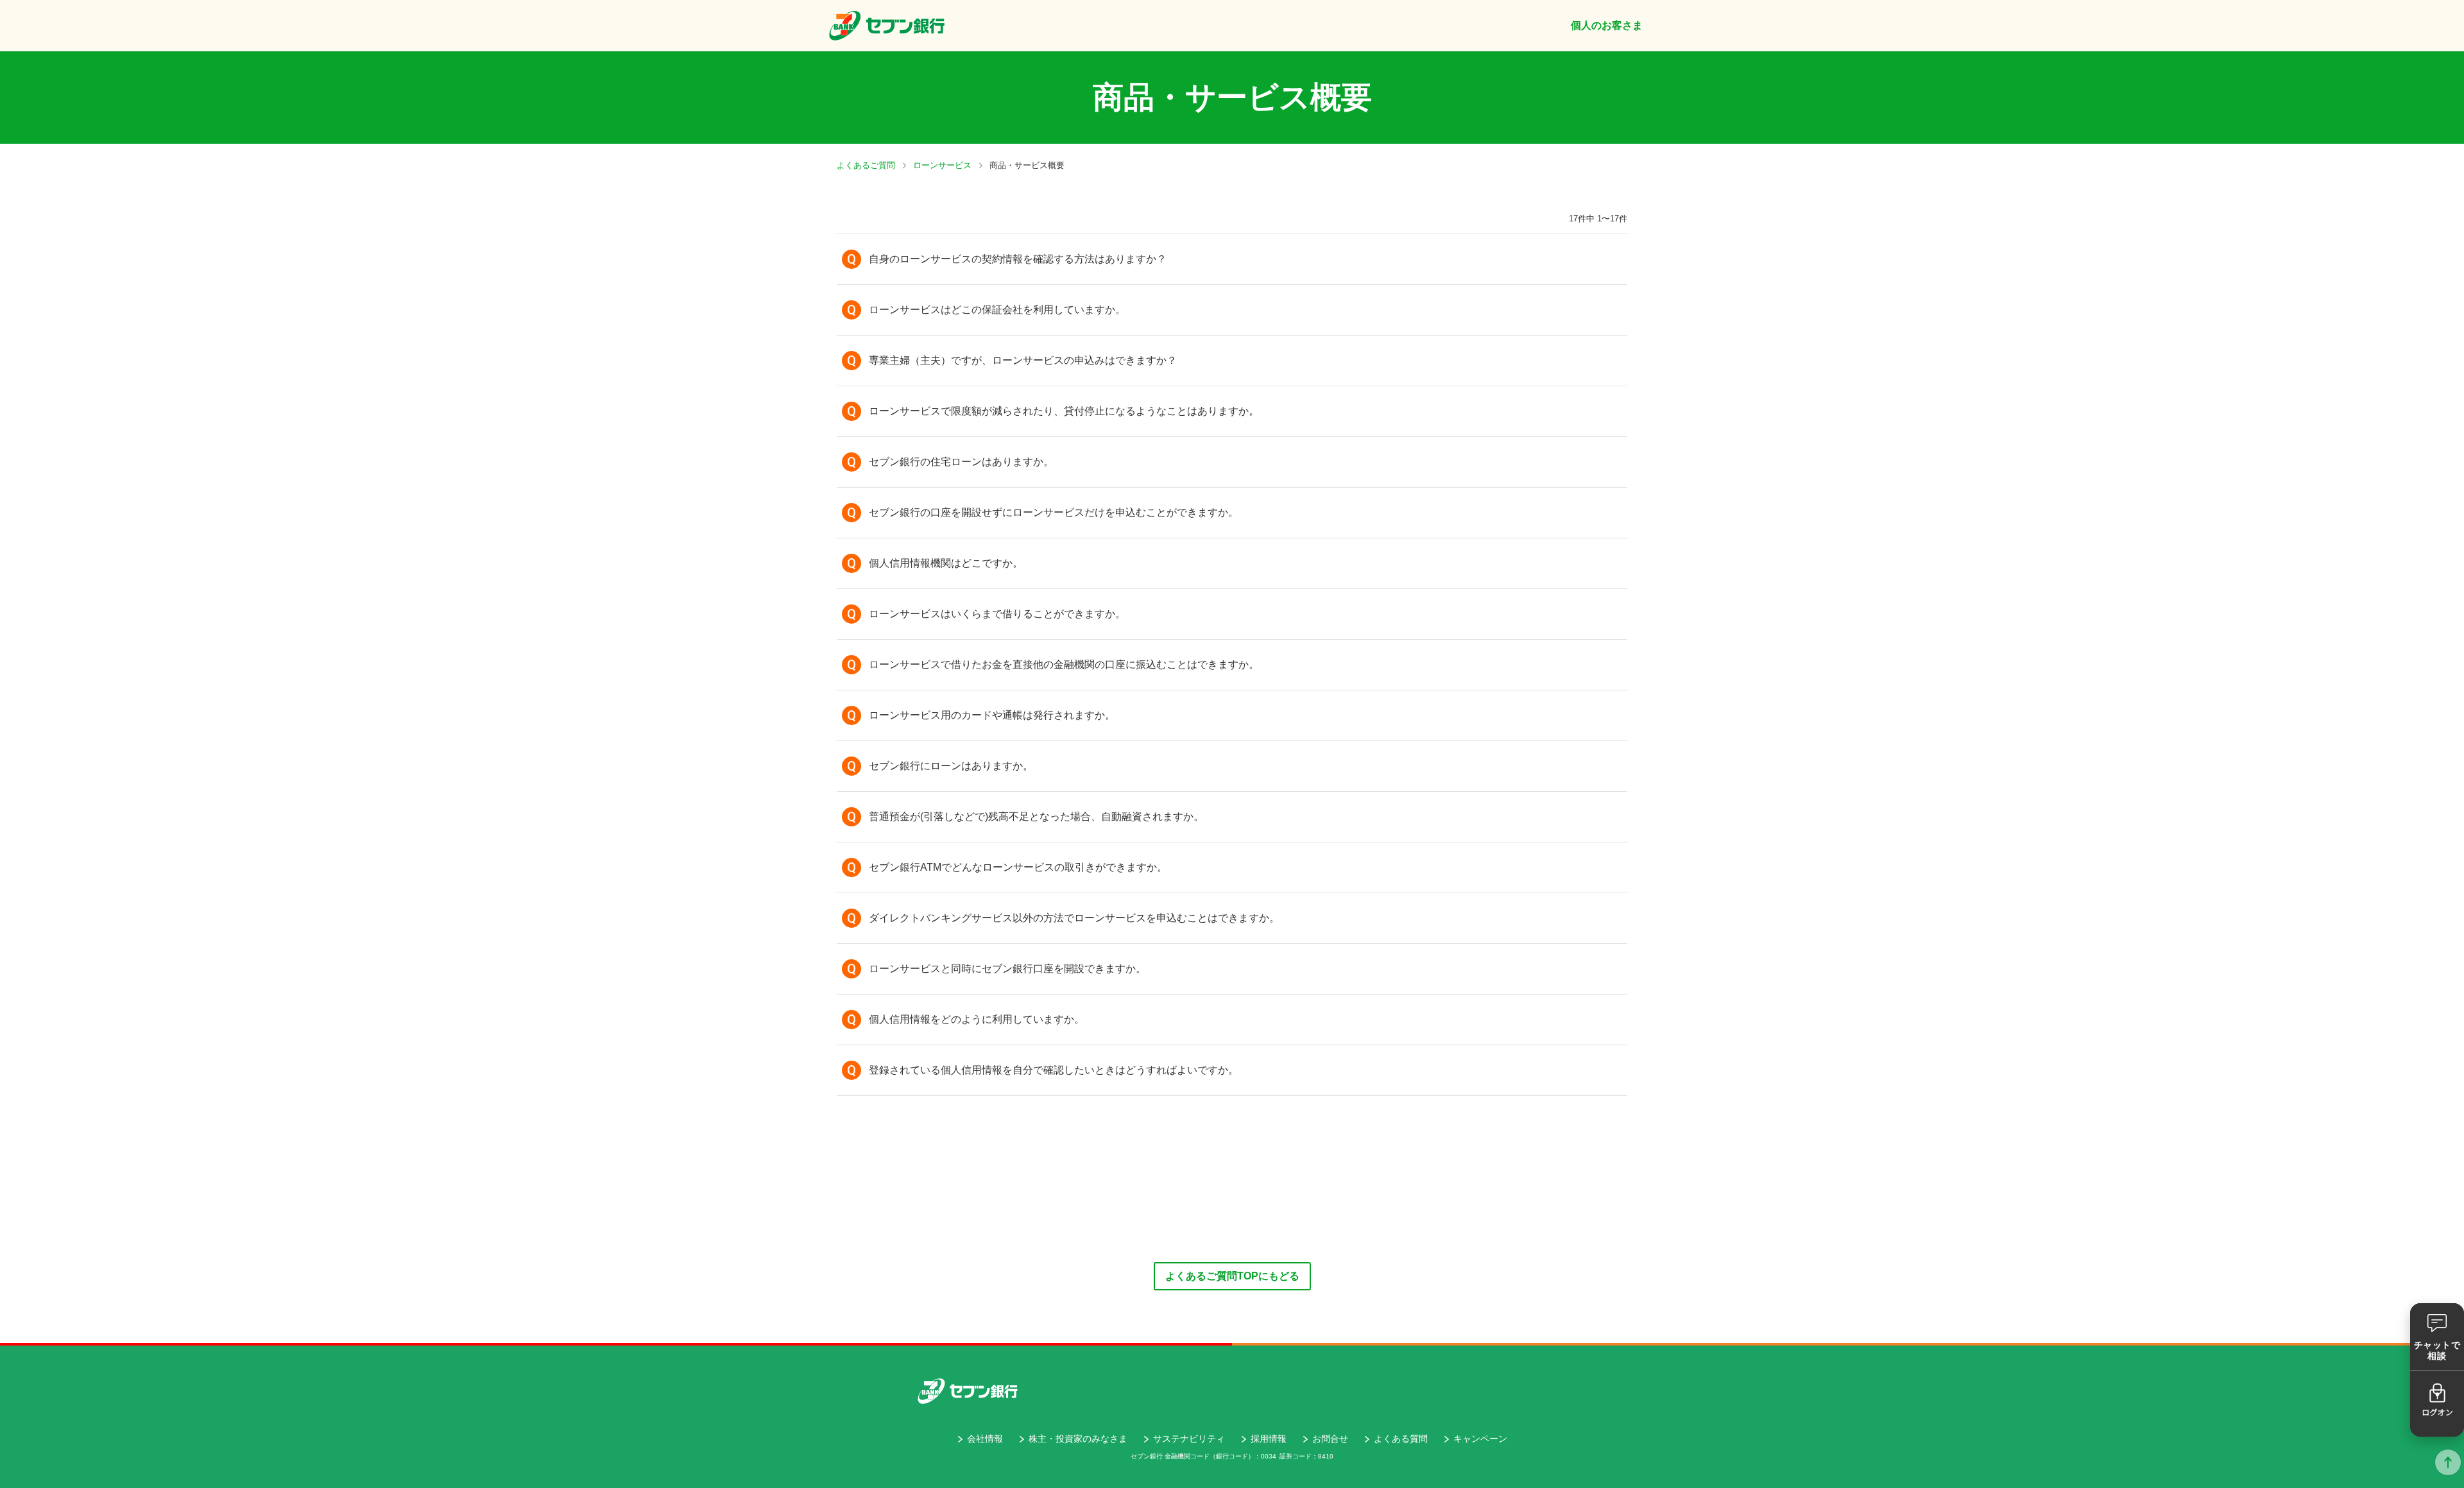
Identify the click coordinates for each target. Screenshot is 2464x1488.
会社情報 (985, 1439)
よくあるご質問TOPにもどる (1232, 1276)
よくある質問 (1401, 1439)
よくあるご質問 (866, 165)
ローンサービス (942, 165)
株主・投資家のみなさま (1078, 1439)
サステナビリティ (1189, 1439)
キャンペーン (1480, 1439)
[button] (1232, 259)
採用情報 (1269, 1439)
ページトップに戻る (2448, 1462)
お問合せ (1330, 1439)
